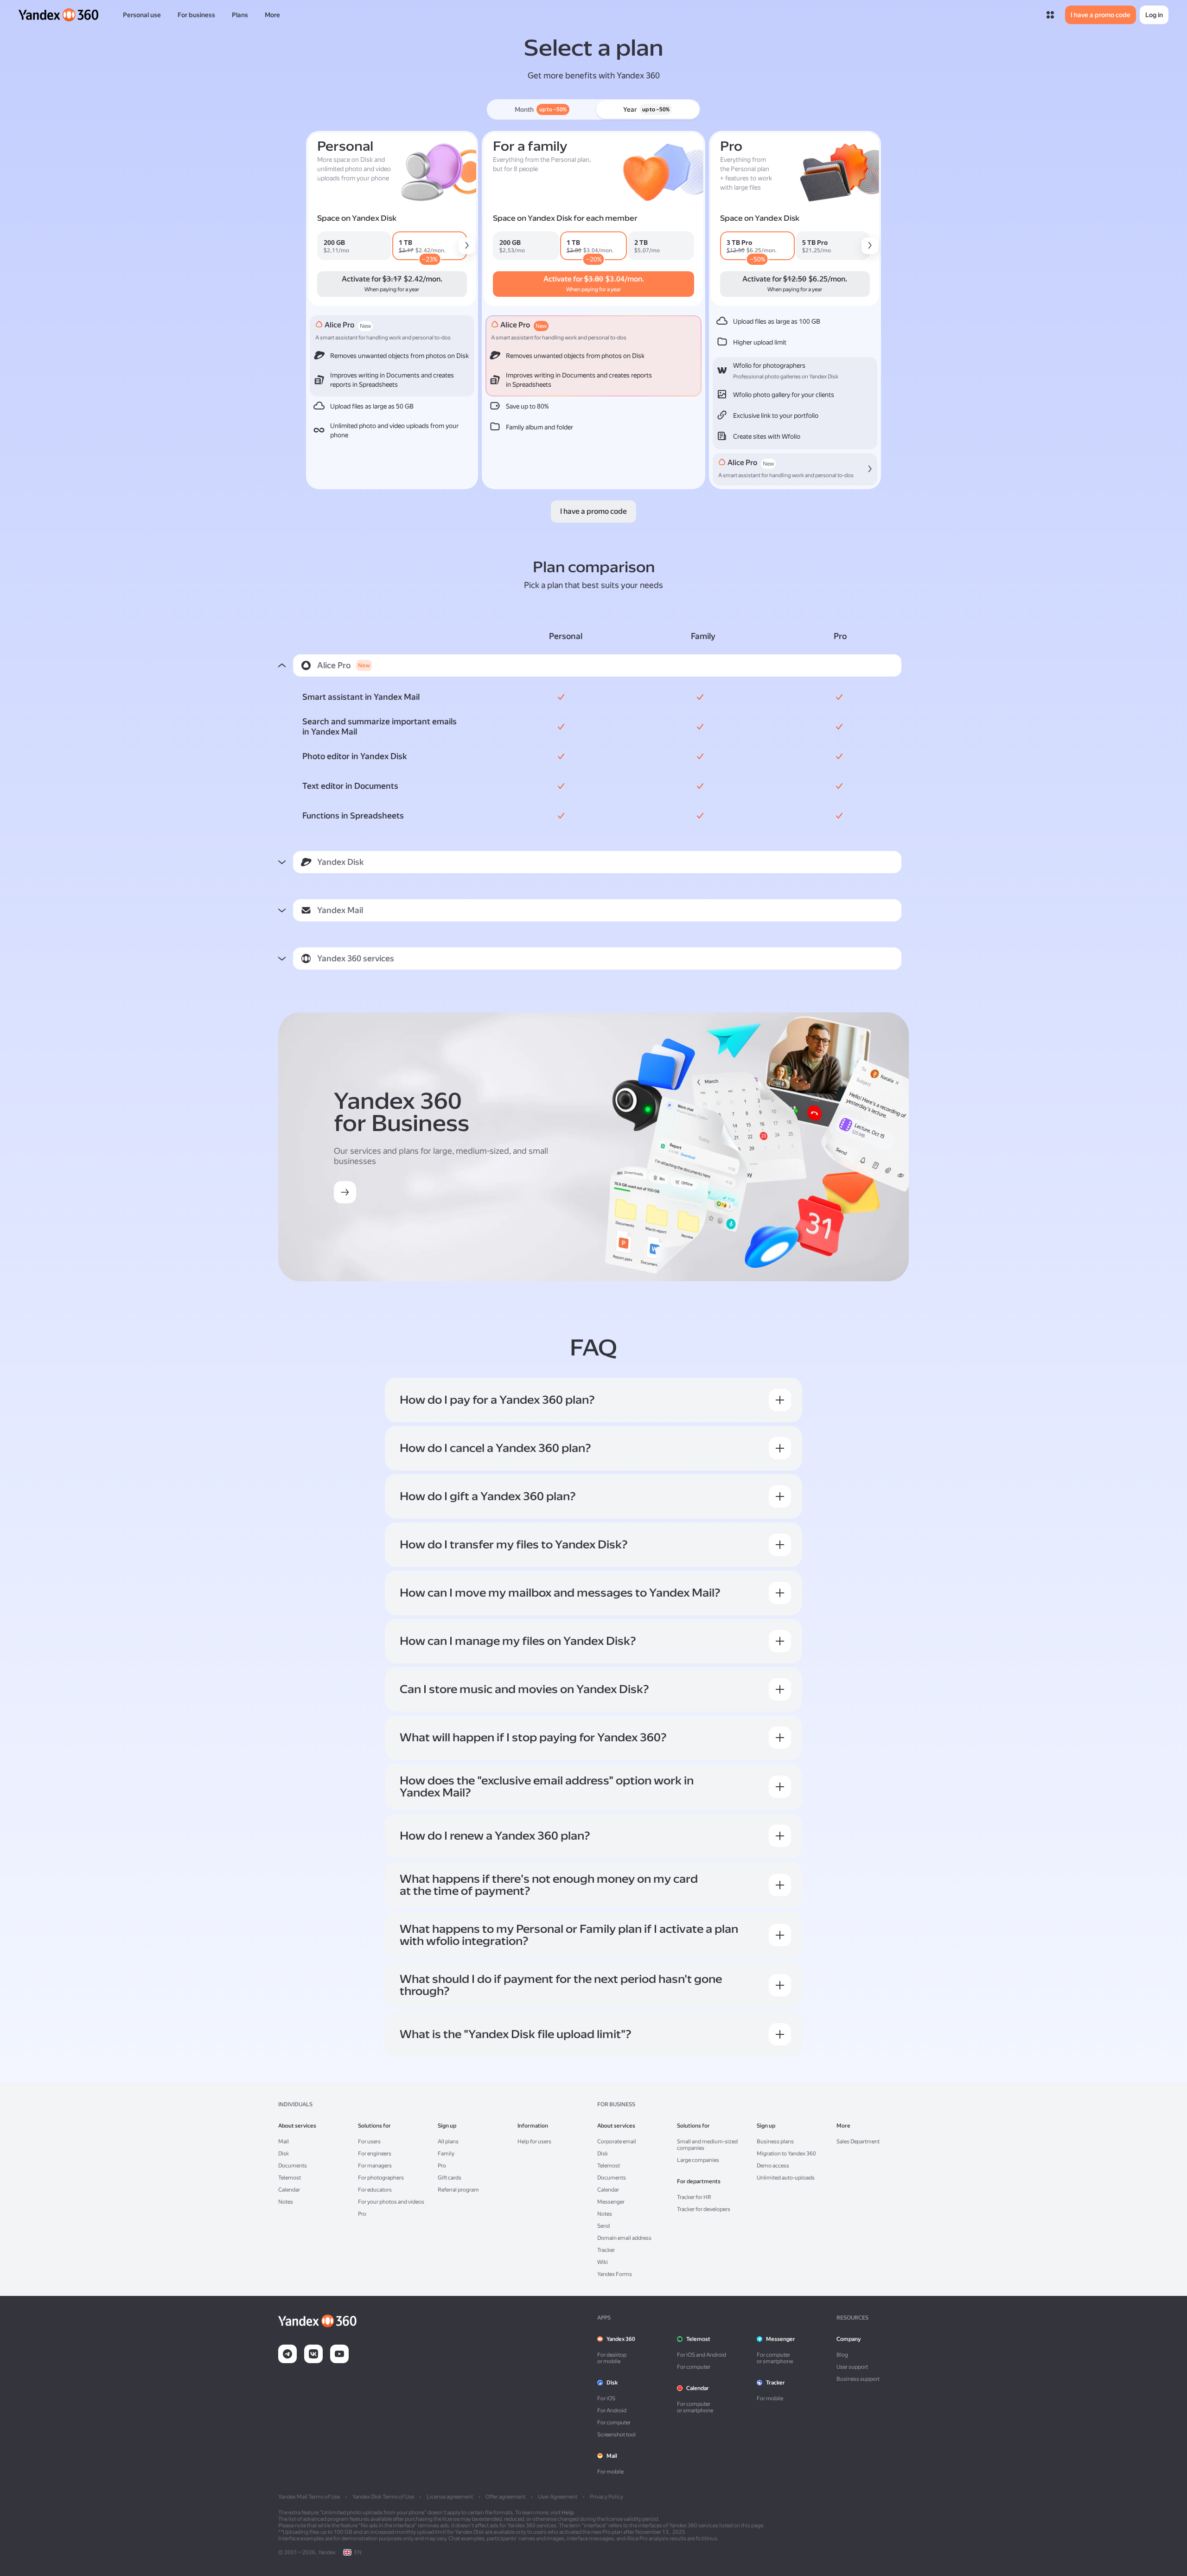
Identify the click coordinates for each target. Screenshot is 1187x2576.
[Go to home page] (59, 15)
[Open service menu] (1050, 15)
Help (568, 2512)
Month (541, 109)
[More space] (467, 246)
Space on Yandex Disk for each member (565, 218)
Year (646, 109)
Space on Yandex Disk (357, 218)
